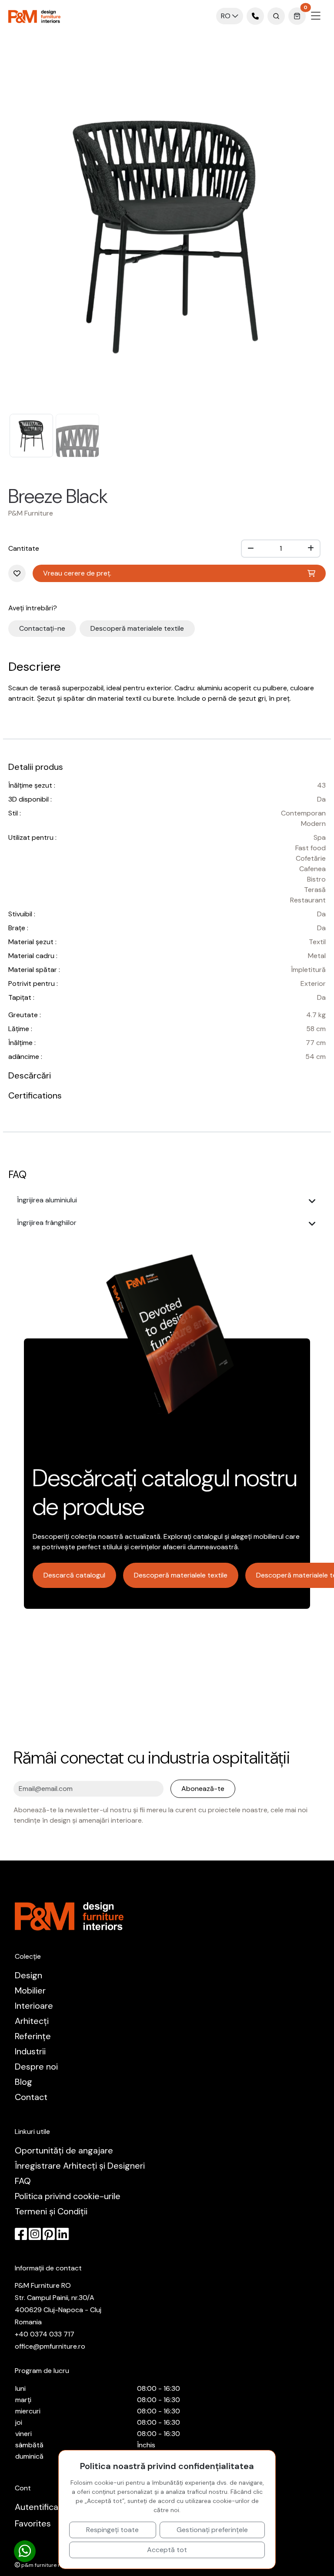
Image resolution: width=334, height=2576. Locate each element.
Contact (31, 2097)
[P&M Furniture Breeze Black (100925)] (167, 234)
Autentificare (41, 2507)
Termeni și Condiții (51, 2211)
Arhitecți (32, 2021)
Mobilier (30, 1990)
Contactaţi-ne (42, 628)
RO (227, 16)
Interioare (34, 2006)
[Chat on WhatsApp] (25, 2551)
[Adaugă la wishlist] (119, 496)
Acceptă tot (167, 2550)
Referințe (33, 2036)
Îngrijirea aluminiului (47, 1200)
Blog (23, 2082)
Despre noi (36, 2067)
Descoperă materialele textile (137, 628)
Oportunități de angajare (64, 2150)
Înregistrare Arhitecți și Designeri (80, 2166)
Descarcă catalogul (74, 1575)
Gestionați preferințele (212, 2530)
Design (28, 1975)
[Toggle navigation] (316, 16)
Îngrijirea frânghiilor (47, 1223)
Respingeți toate (112, 2530)
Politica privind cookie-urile (68, 2196)
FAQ (23, 2181)
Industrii (30, 2051)
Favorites (33, 2523)
